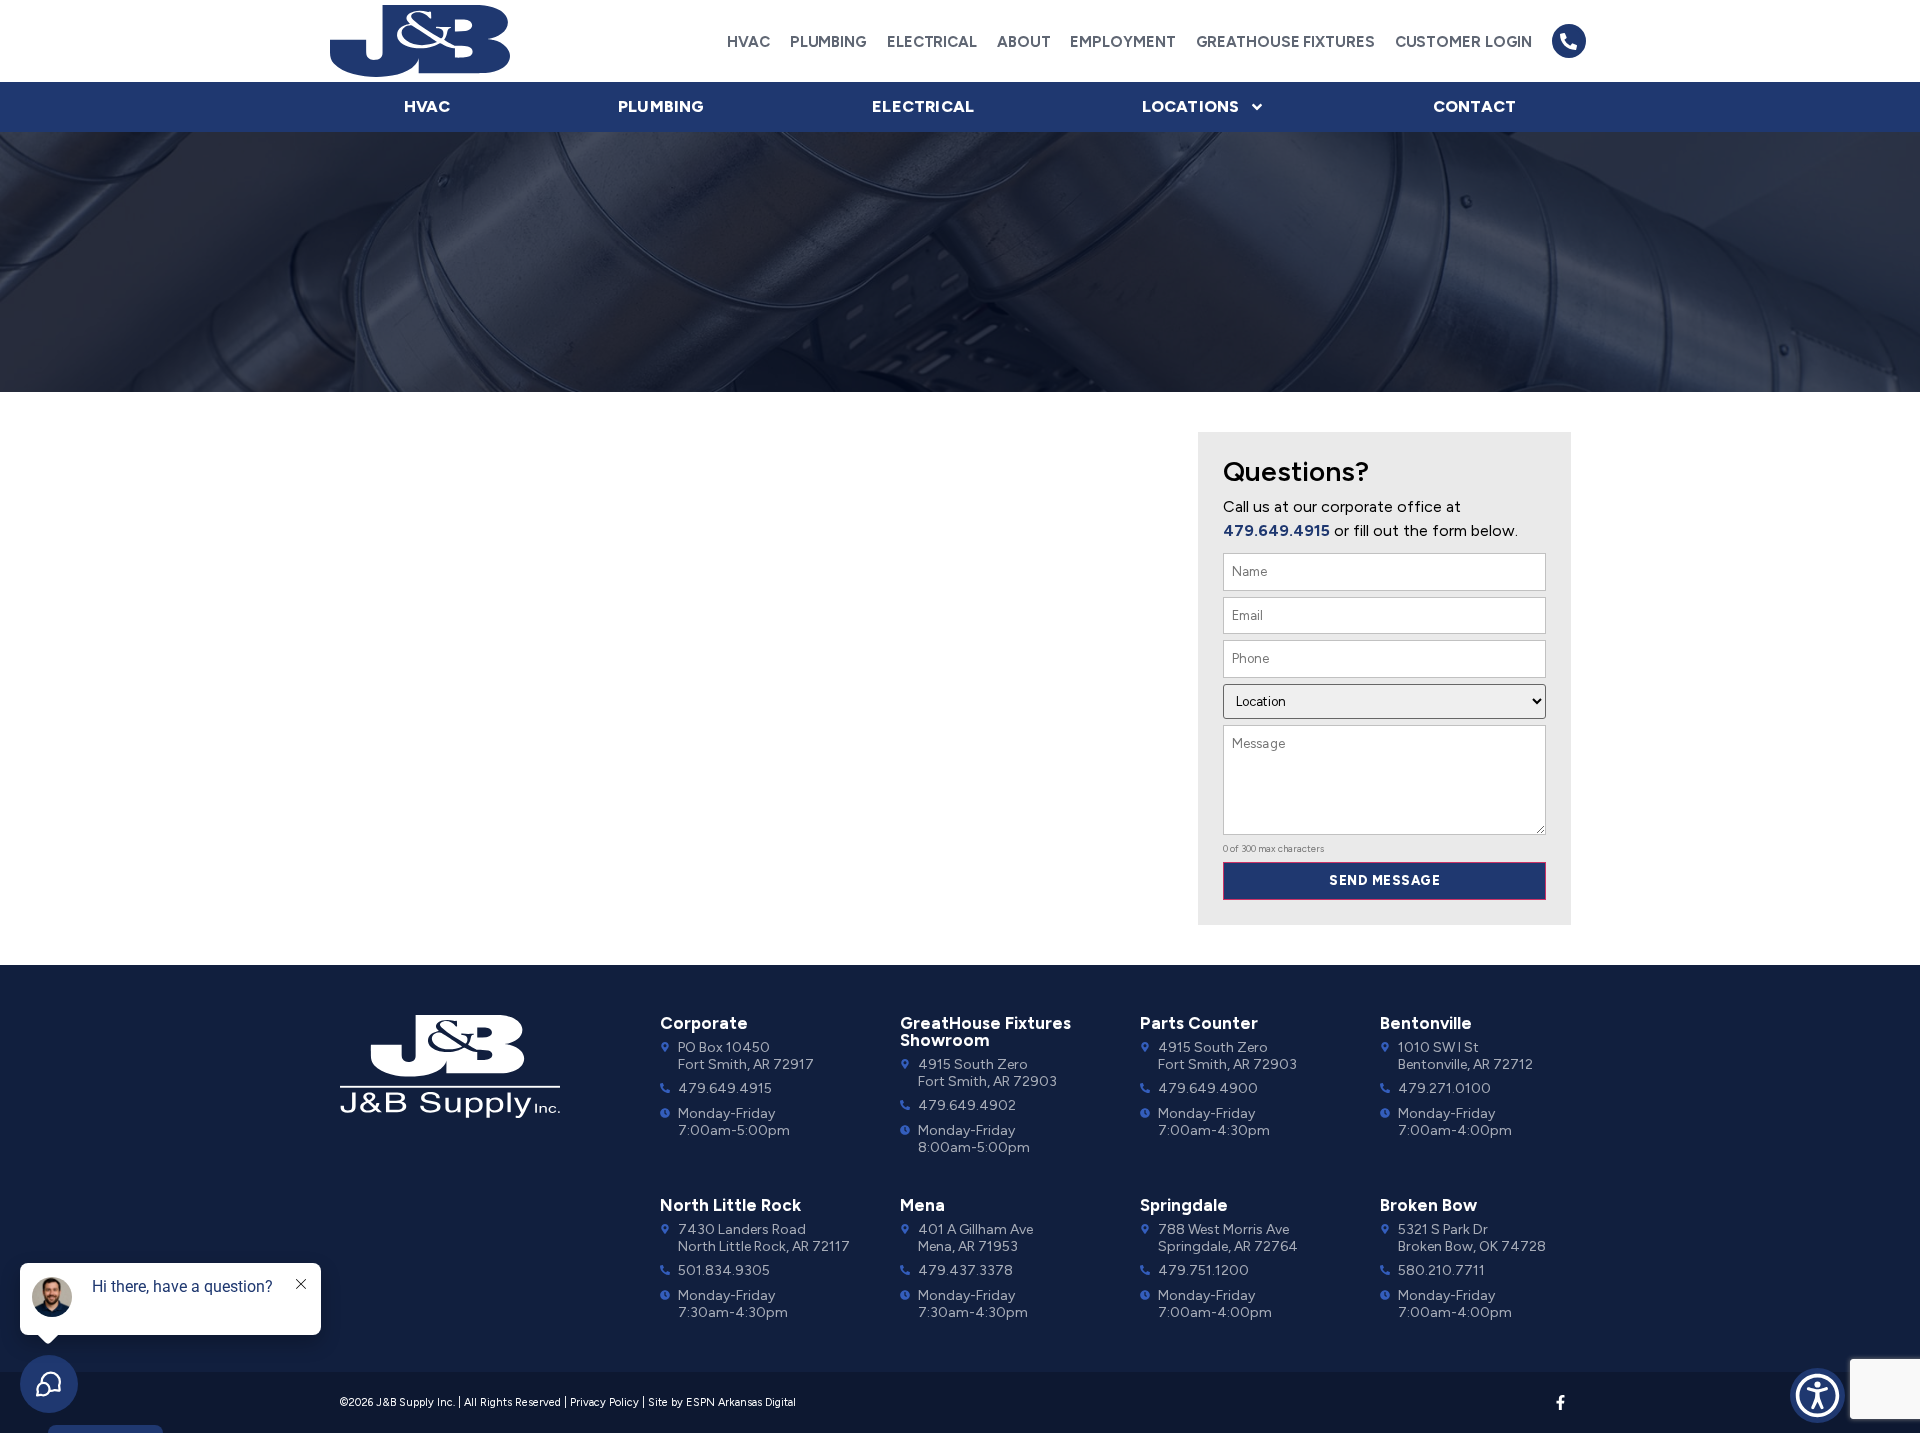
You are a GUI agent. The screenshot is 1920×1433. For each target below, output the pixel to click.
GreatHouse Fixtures (1285, 42)
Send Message (1384, 880)
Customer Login (1464, 42)
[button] (1569, 41)
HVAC (748, 42)
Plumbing (828, 42)
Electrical (932, 42)
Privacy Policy (604, 1402)
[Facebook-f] (1560, 1402)
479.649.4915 (1276, 530)
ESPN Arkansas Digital (741, 1402)
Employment (1122, 42)
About (1024, 42)
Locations (1191, 106)
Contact (1474, 106)
